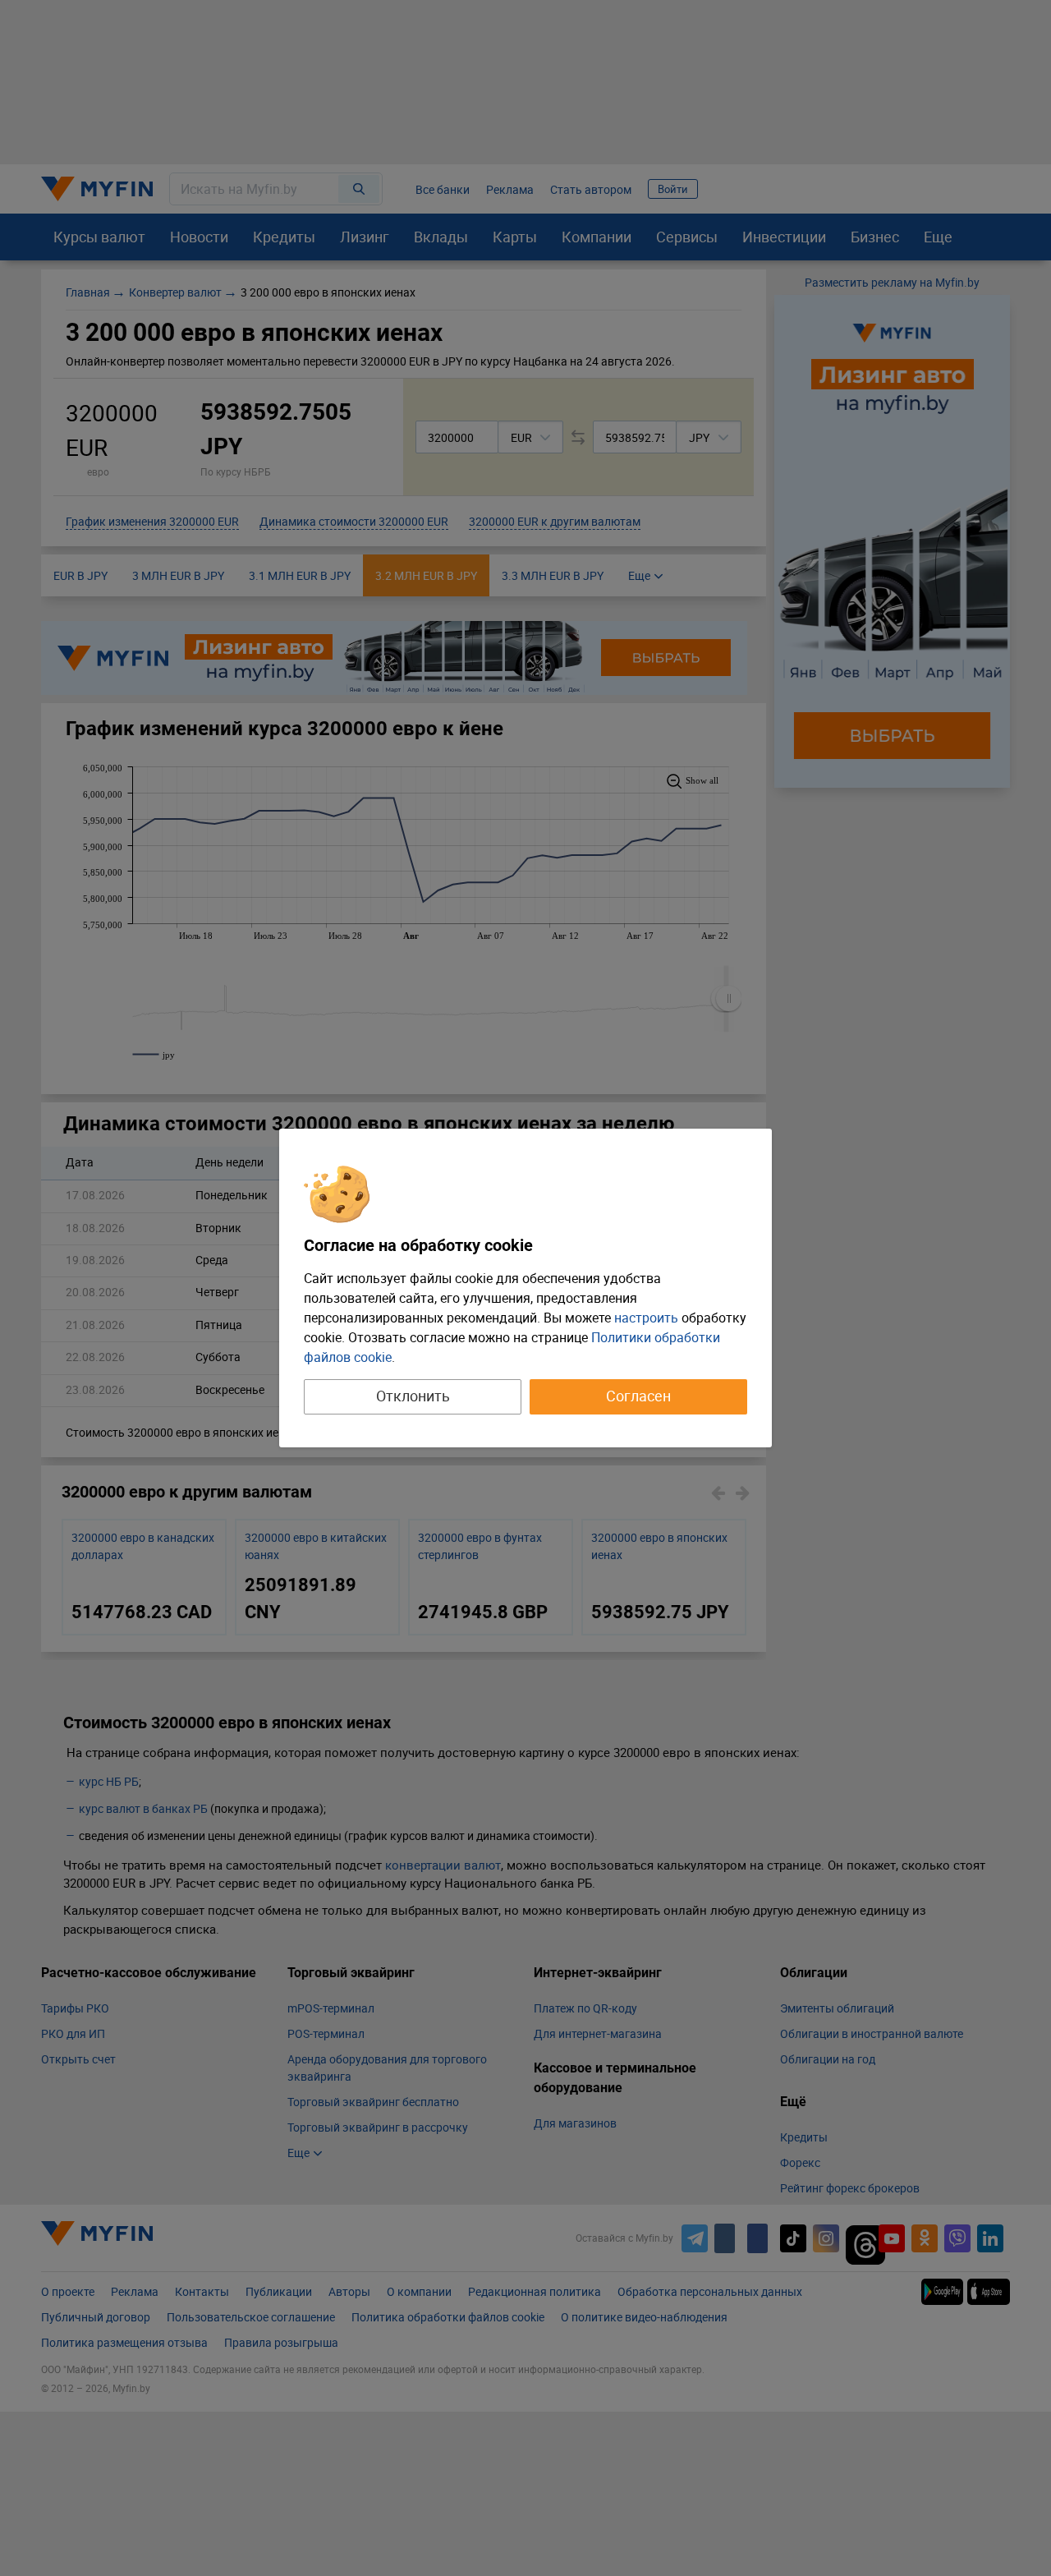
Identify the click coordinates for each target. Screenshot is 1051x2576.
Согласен (638, 1396)
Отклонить (413, 1396)
